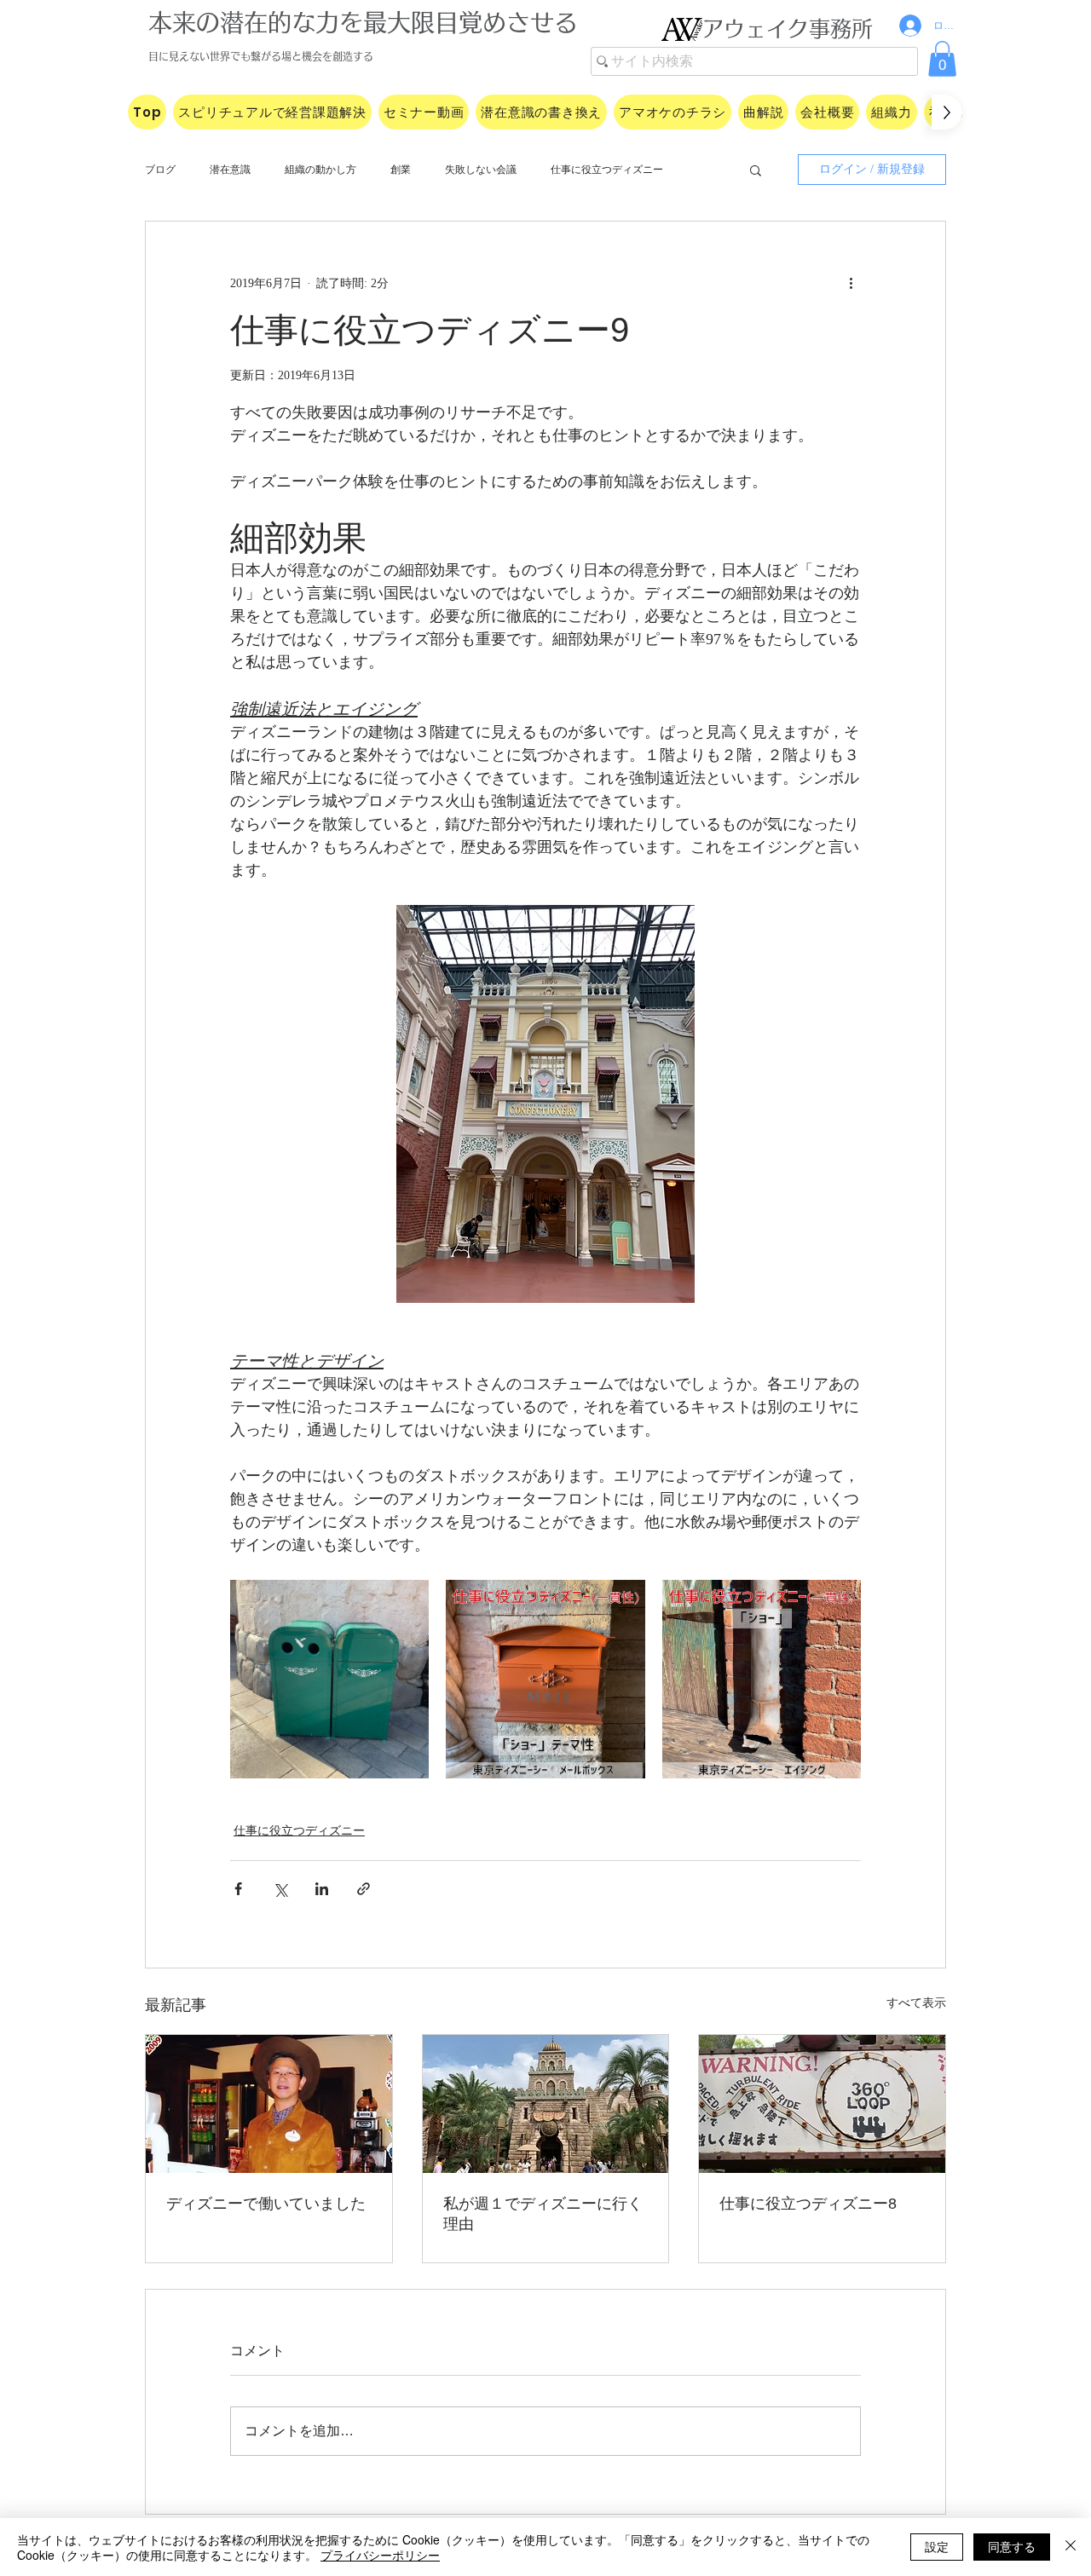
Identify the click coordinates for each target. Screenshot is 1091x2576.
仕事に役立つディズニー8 (808, 2204)
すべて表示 (916, 2003)
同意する (1012, 2546)
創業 (401, 170)
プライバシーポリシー (380, 2555)
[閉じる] (1071, 2547)
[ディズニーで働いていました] (269, 2104)
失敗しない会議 (481, 170)
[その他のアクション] (851, 283)
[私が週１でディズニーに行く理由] (546, 2104)
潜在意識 (230, 170)
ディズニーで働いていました (266, 2204)
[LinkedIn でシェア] (322, 1889)
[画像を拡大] (329, 1679)
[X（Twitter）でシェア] (280, 1889)
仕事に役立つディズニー (607, 170)
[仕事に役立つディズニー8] (822, 2104)
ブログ (160, 170)
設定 (937, 2546)
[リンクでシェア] (364, 1889)
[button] (942, 59)
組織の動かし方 (320, 170)
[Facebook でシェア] (238, 1889)
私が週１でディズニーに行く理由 (543, 2214)
